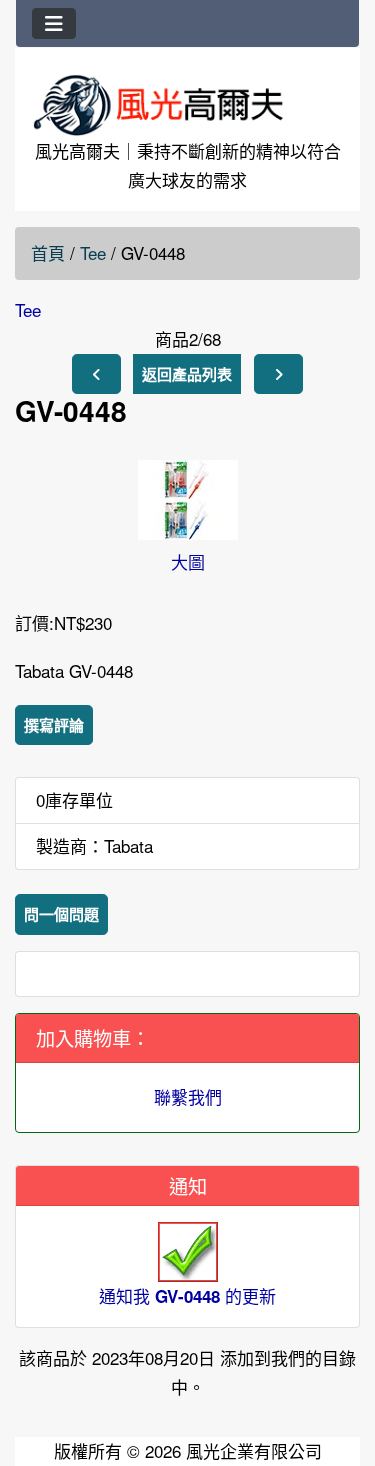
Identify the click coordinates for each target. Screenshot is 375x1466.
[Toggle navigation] (54, 23)
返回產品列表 (187, 374)
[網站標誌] (187, 104)
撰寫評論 (54, 725)
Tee (93, 252)
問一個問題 (61, 914)
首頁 (48, 252)
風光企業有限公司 (254, 1450)
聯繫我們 (188, 1096)
